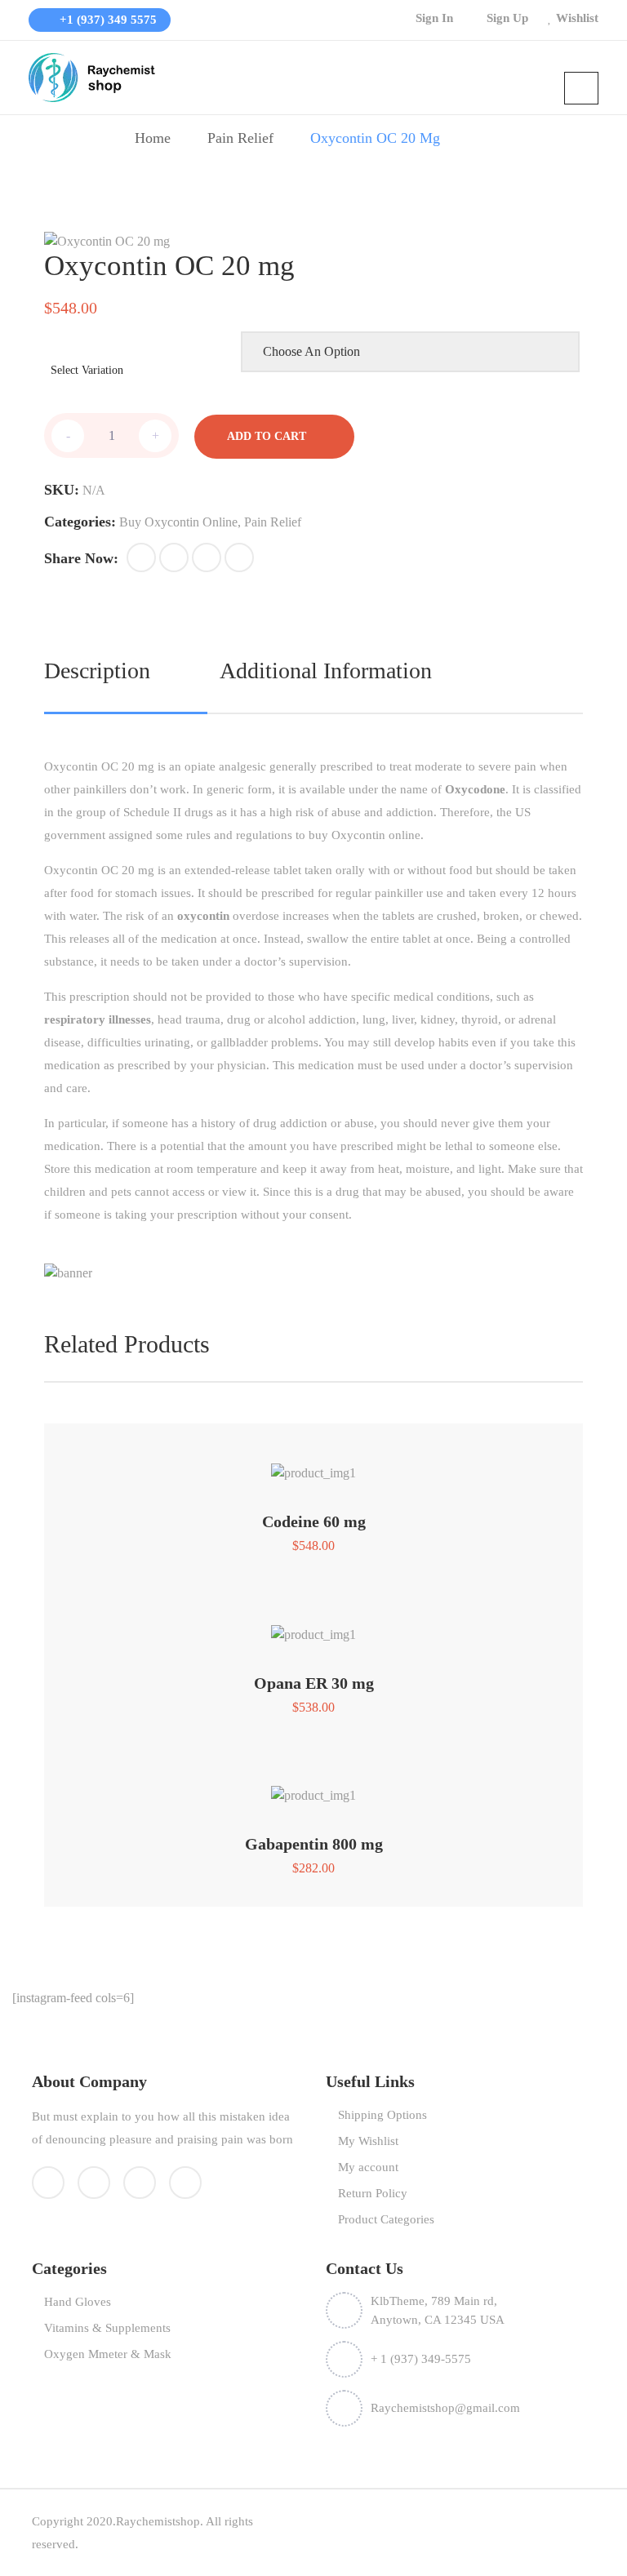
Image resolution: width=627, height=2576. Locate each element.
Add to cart (267, 436)
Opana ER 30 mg (314, 1683)
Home (153, 138)
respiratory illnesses (98, 1019)
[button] (141, 557)
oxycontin (203, 916)
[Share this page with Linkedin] (239, 557)
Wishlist (577, 18)
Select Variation (87, 370)
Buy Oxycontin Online (178, 522)
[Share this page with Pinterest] (207, 557)
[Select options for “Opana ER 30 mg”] (313, 1626)
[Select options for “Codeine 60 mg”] (313, 1465)
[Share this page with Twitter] (174, 557)
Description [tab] (97, 671)
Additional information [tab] (326, 671)
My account (368, 2167)
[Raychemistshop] (94, 76)
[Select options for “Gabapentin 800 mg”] (313, 1787)
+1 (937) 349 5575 (107, 20)
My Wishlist (368, 2141)
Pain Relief (240, 138)
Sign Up (507, 18)
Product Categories (386, 2219)
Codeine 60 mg (314, 1521)
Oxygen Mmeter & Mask (108, 2354)
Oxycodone (475, 789)
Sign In (434, 18)
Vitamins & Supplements (107, 2328)
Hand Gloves (78, 2302)
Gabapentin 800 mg (314, 1844)
